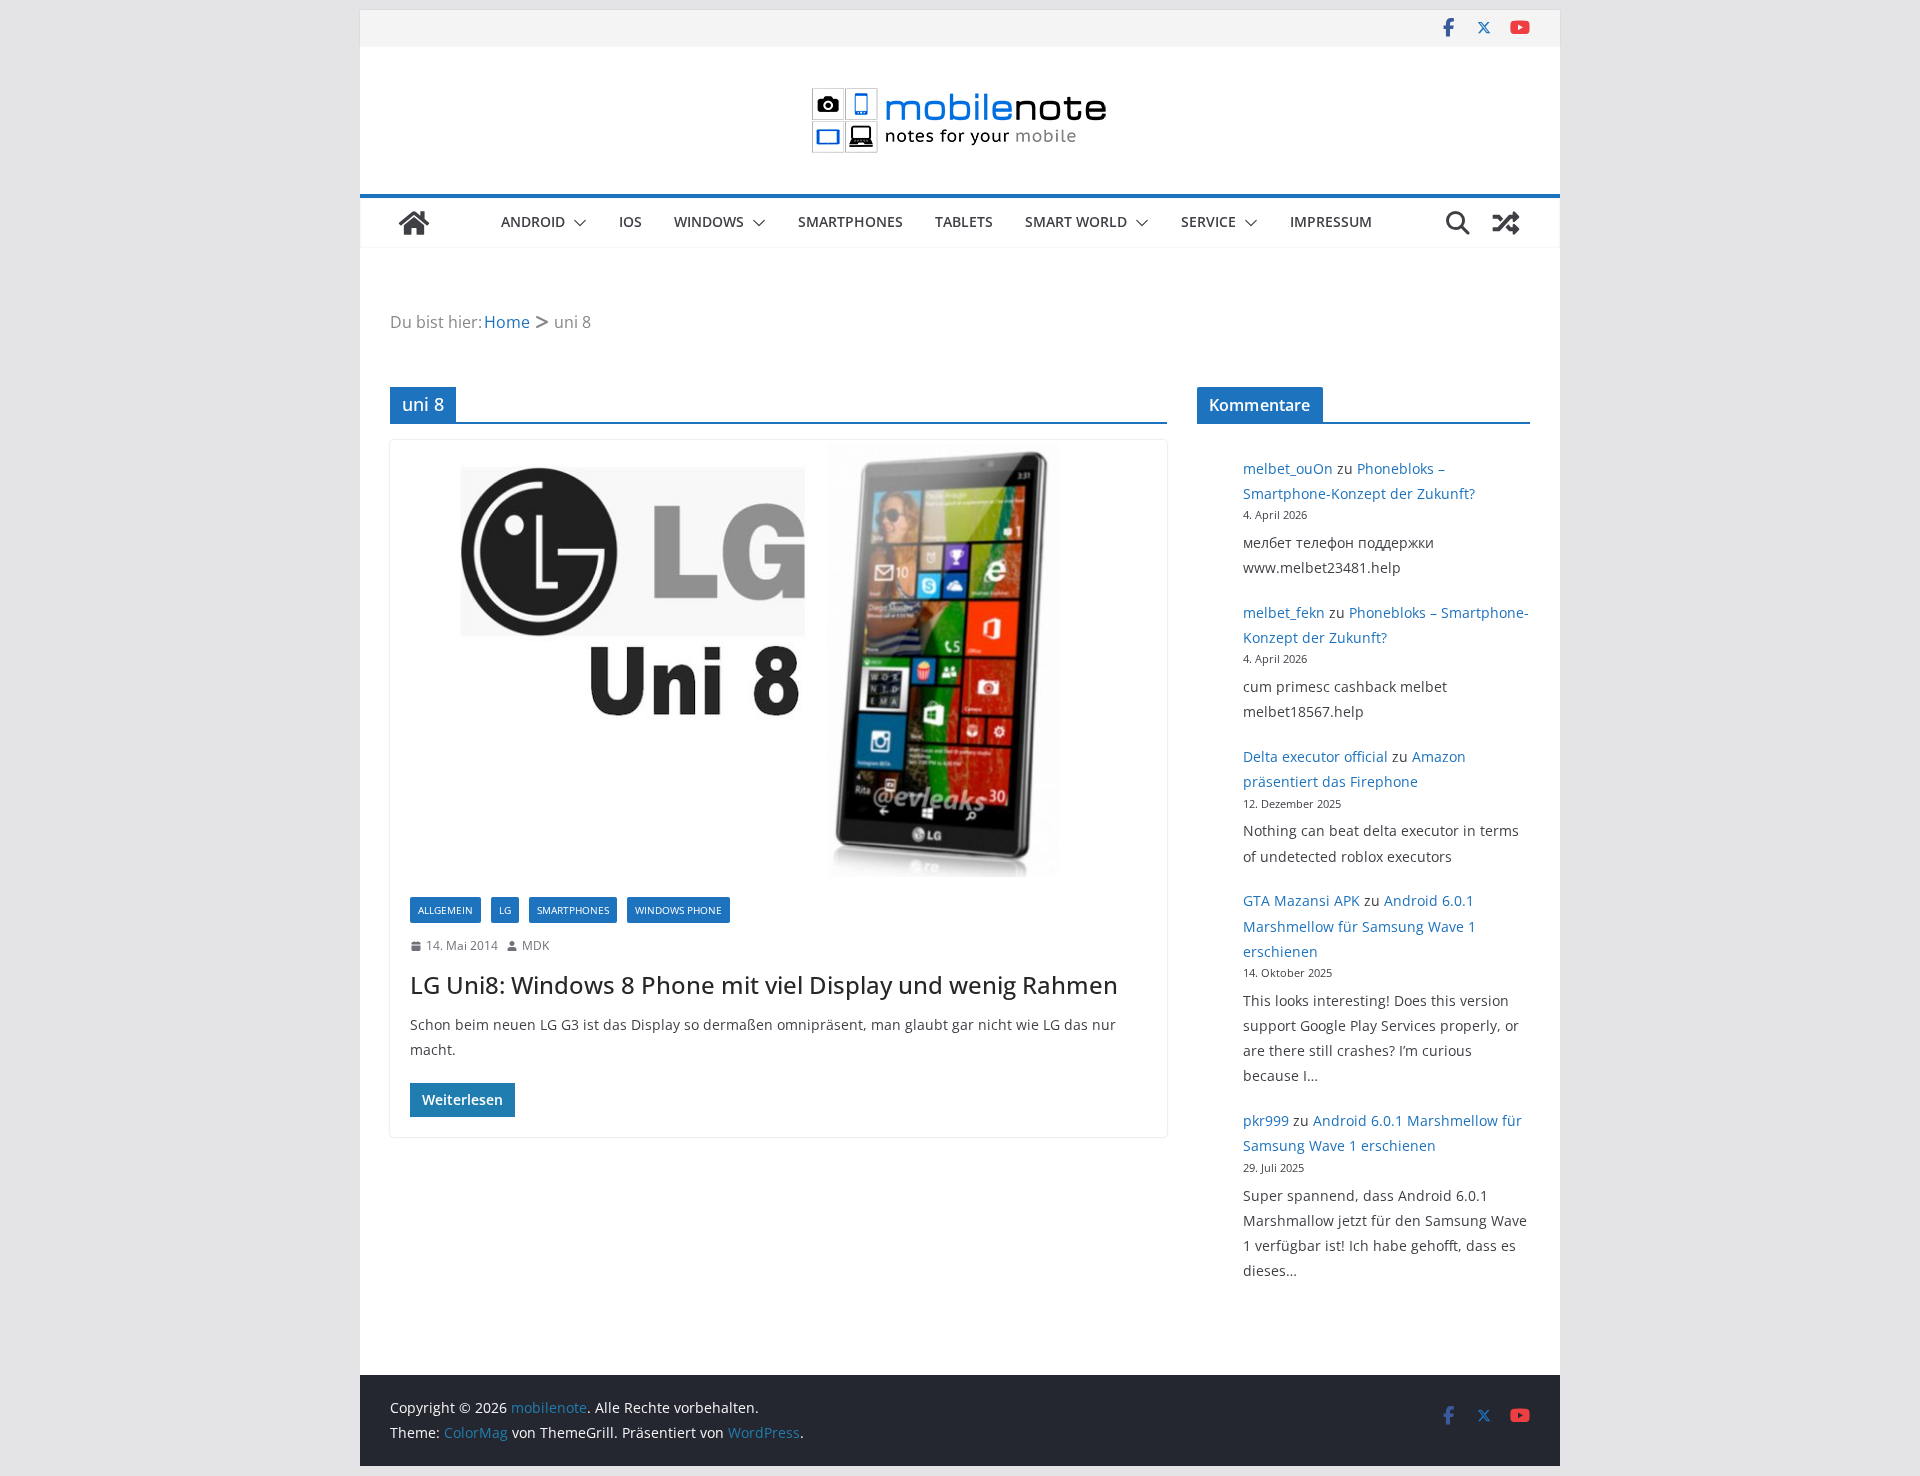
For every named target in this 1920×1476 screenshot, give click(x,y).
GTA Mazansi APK (1301, 900)
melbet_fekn (1284, 612)
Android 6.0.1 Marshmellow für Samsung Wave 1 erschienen (1359, 925)
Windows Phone (678, 910)
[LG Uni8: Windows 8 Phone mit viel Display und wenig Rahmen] (778, 658)
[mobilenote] (414, 223)
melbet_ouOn (1288, 468)
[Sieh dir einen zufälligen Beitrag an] (1506, 223)
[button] (576, 223)
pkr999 (1266, 1120)
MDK (535, 945)
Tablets (964, 221)
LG (505, 910)
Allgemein (445, 910)
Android (533, 221)
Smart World (1076, 221)
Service (1208, 221)
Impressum (1331, 221)
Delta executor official (1315, 756)
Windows (709, 221)
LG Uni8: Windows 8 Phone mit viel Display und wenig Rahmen (764, 984)
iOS (630, 221)
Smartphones (850, 221)
